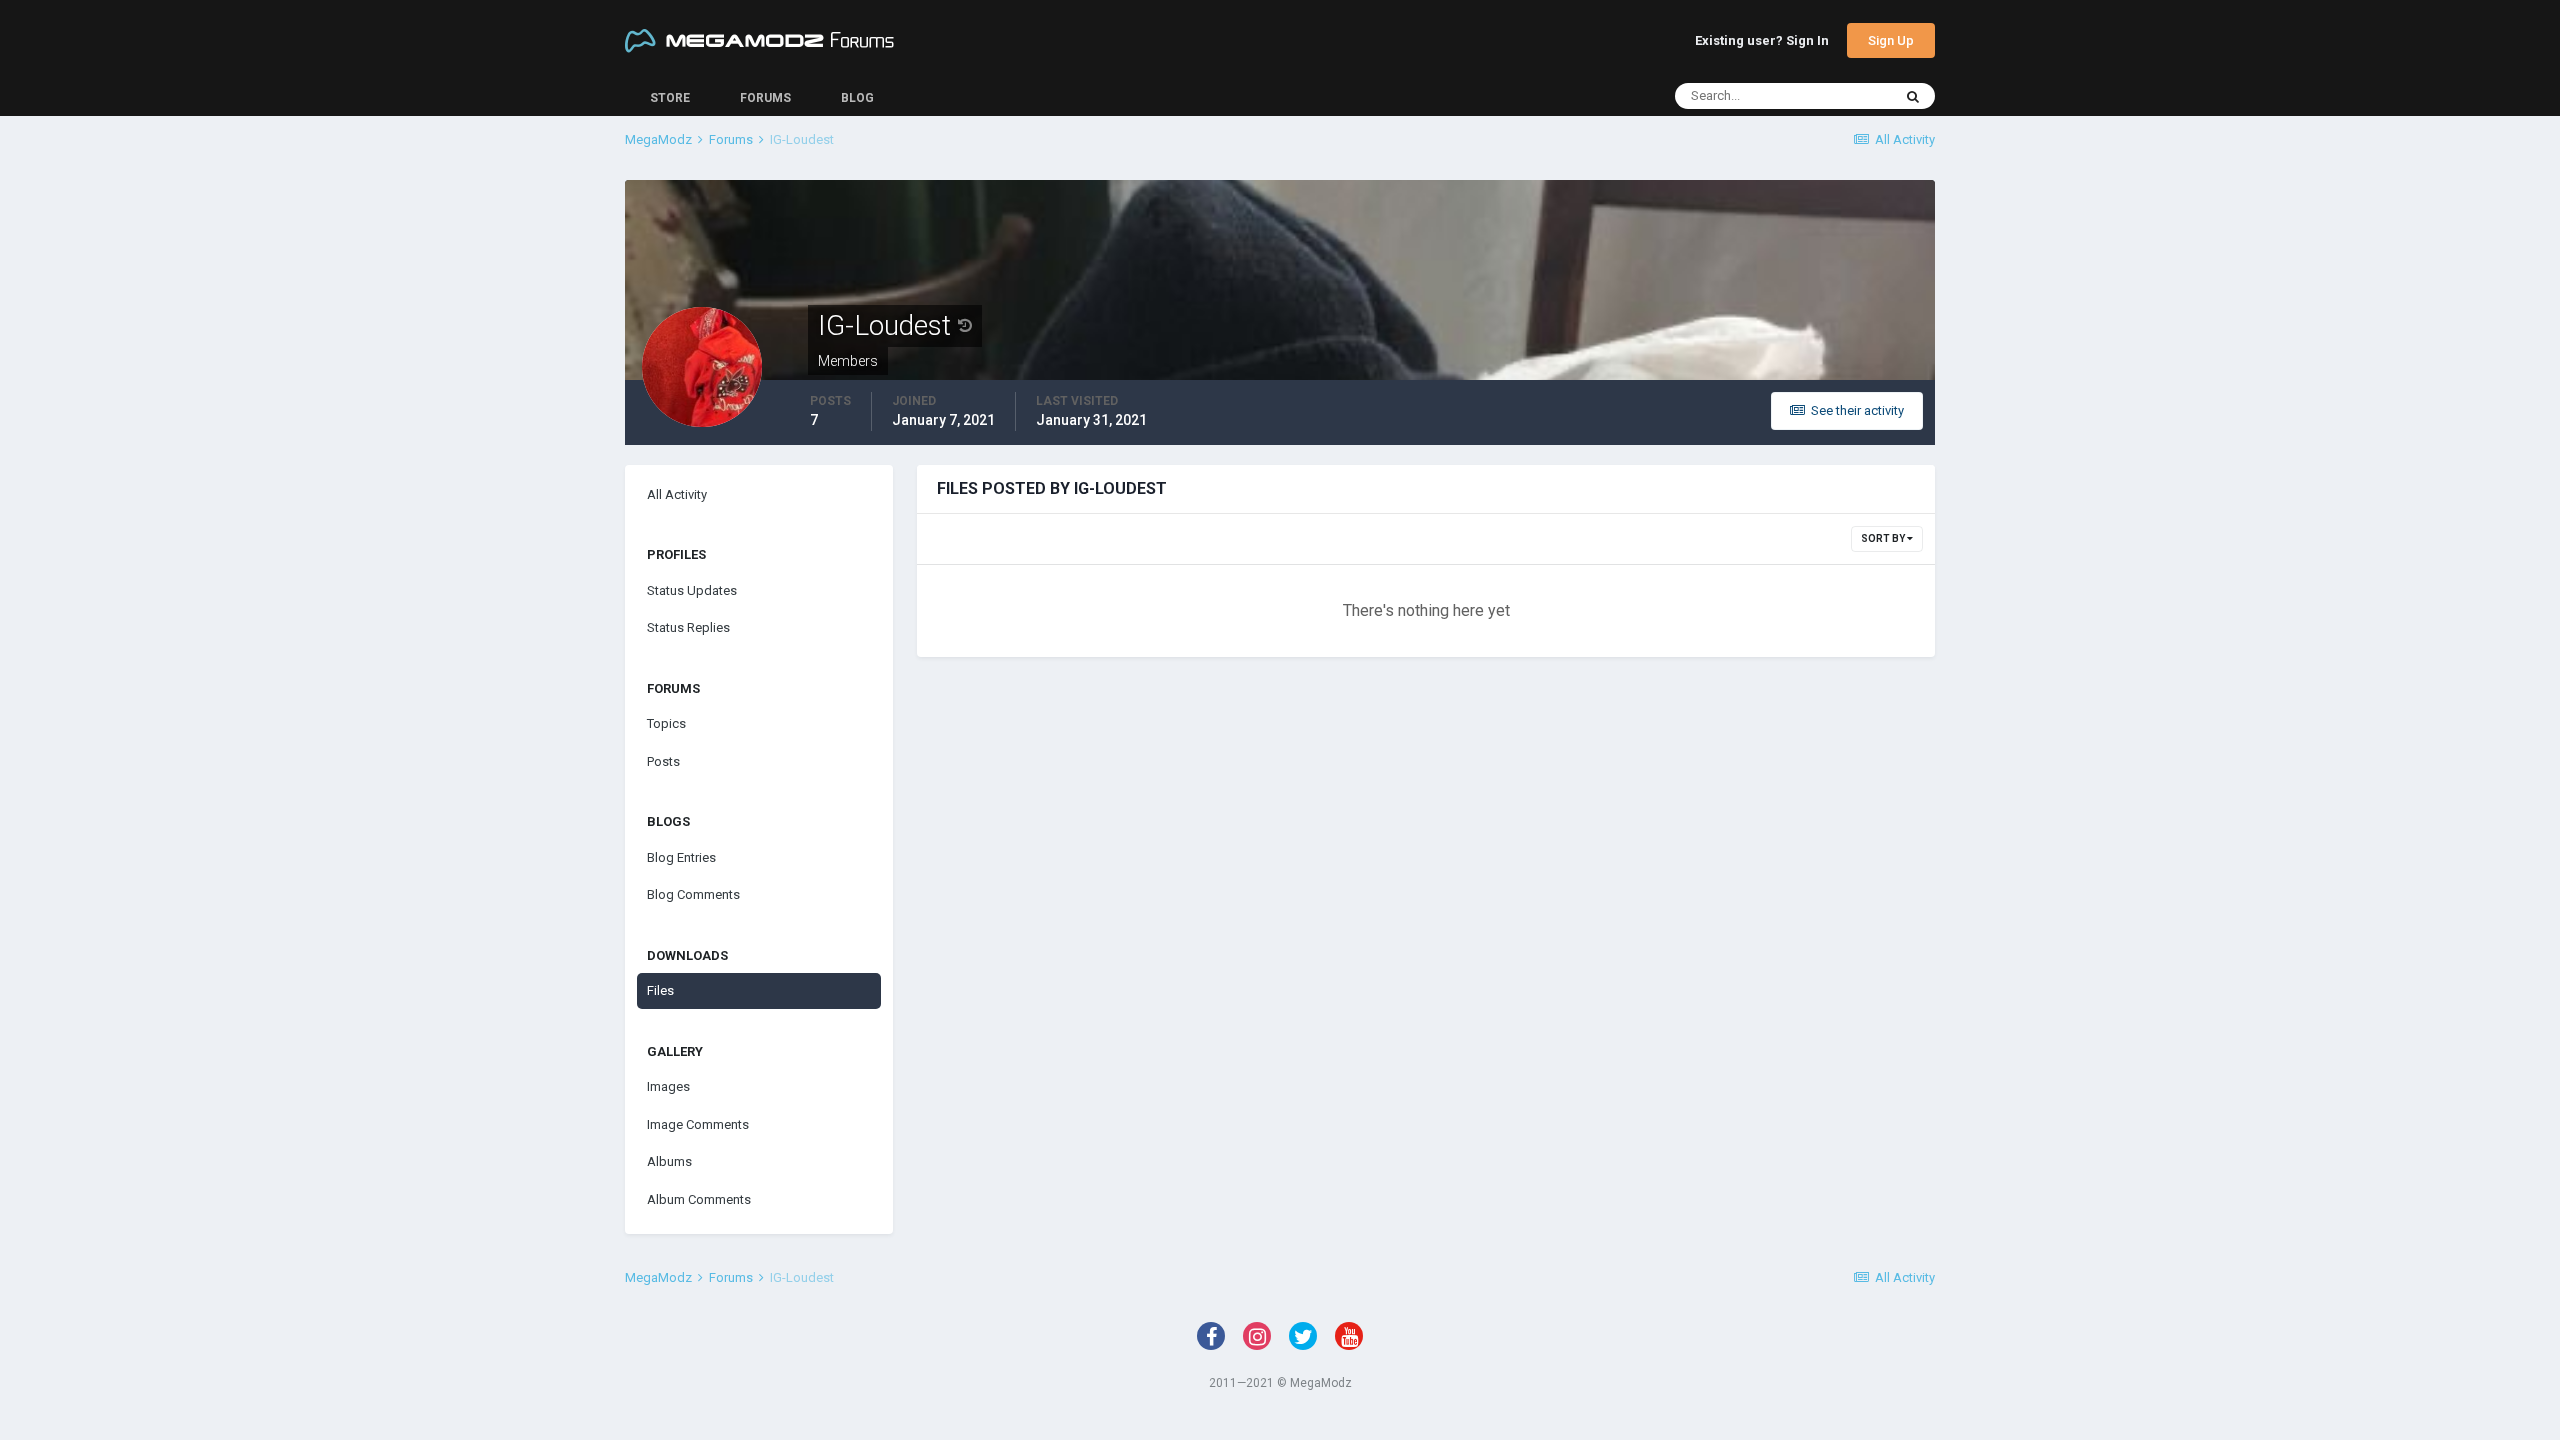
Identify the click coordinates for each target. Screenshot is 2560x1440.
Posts (663, 761)
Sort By (1884, 538)
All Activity (677, 494)
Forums (765, 98)
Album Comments (699, 1199)
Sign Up (1891, 40)
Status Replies (688, 627)
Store (670, 98)
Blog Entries (681, 857)
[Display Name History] (965, 326)
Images (668, 1086)
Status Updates (692, 590)
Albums (669, 1161)
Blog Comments (693, 894)
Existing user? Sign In (1762, 41)
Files (660, 990)
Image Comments (698, 1124)
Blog (857, 98)
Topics (666, 723)
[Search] (1913, 96)
